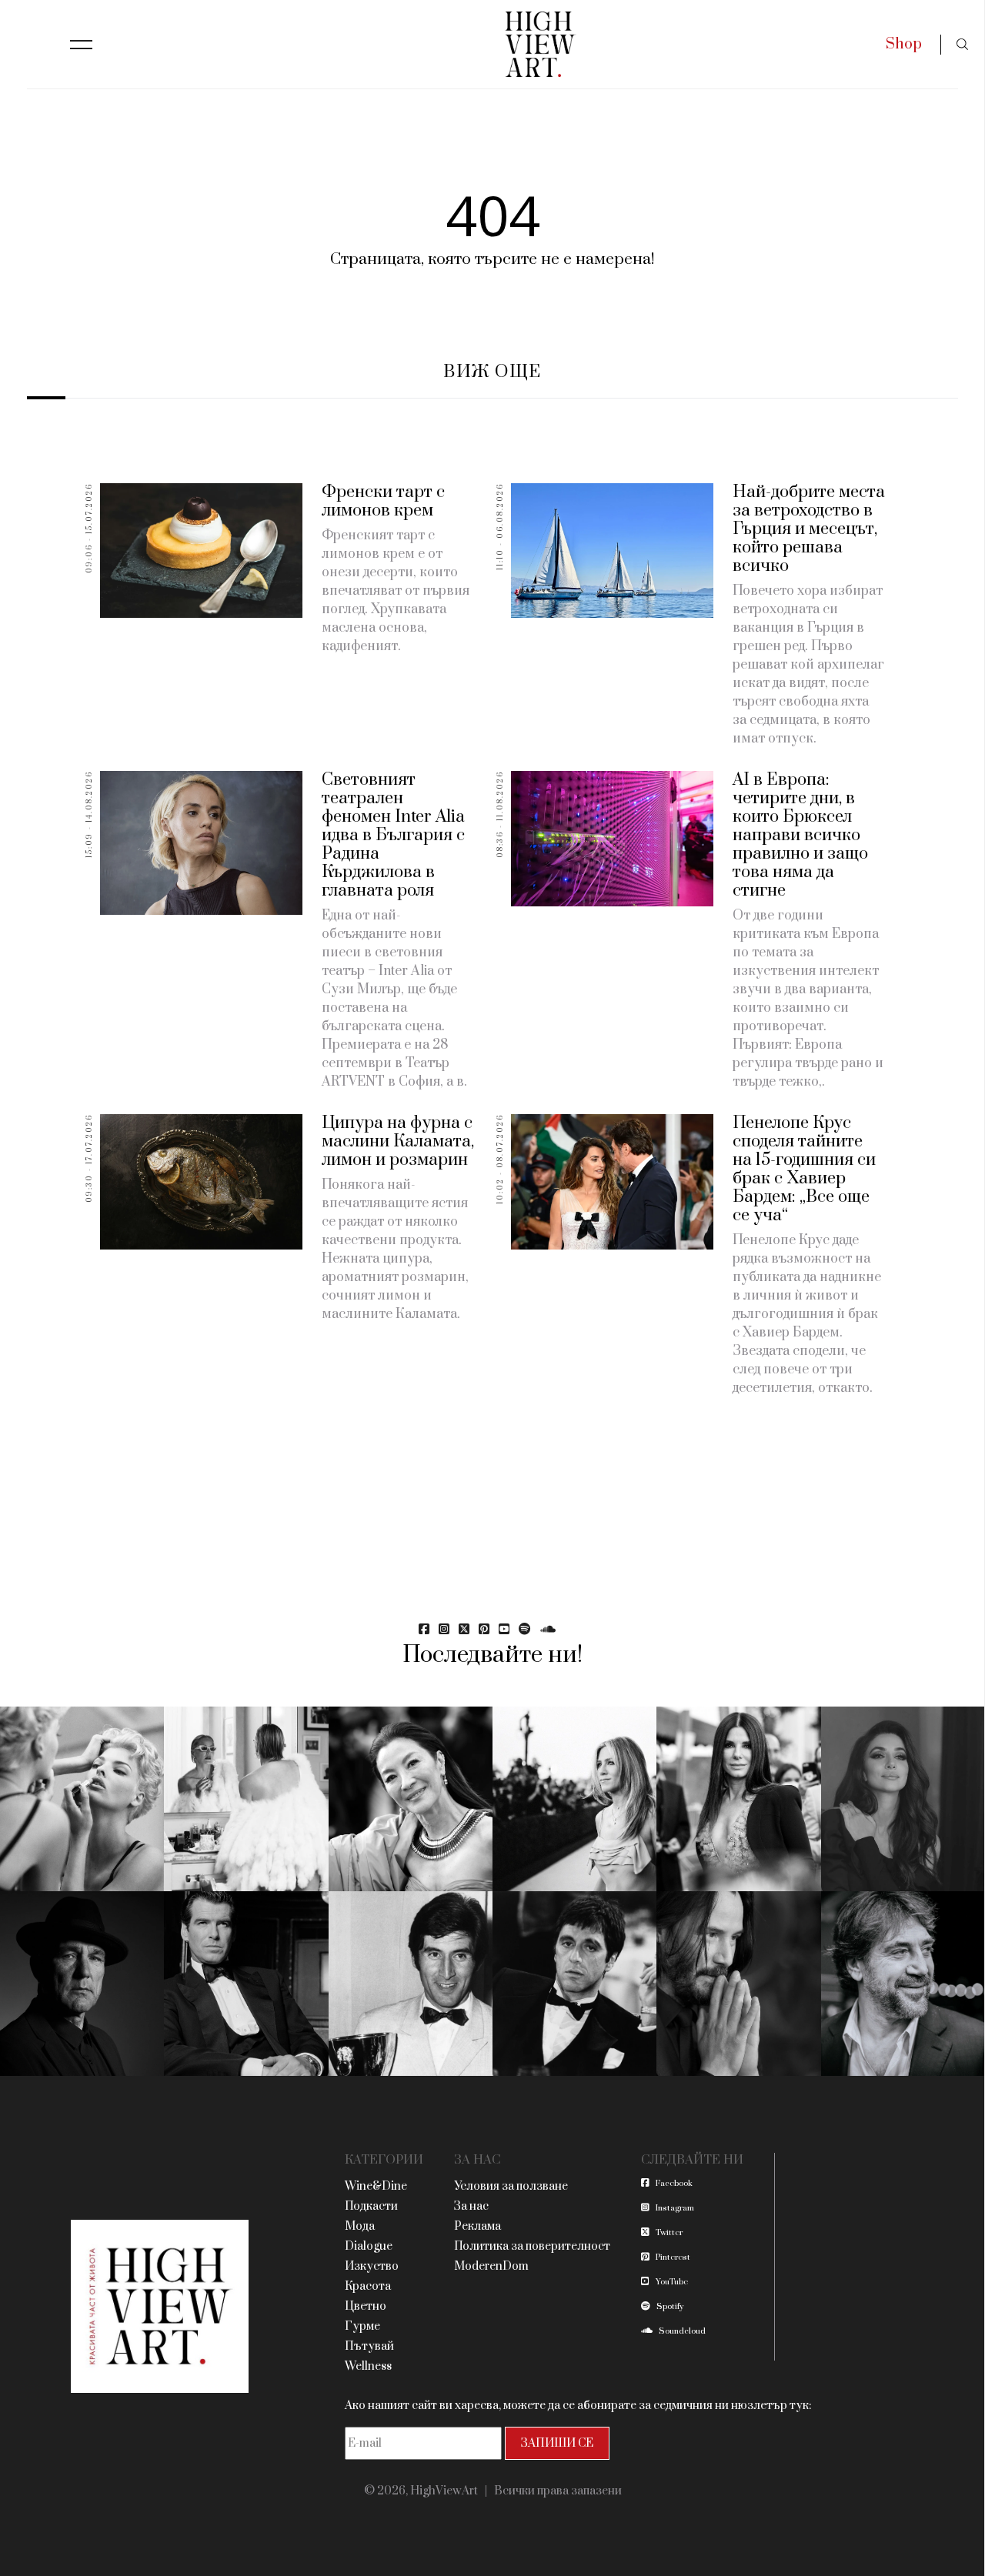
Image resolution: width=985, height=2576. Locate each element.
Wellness (368, 2366)
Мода (360, 2226)
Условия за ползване (511, 2186)
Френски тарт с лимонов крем (383, 501)
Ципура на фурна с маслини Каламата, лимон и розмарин (398, 1141)
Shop (904, 44)
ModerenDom (491, 2266)
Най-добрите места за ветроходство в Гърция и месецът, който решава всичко (809, 529)
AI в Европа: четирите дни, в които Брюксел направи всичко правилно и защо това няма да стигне (800, 835)
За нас (471, 2206)
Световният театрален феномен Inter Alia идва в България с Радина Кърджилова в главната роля (393, 835)
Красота (368, 2286)
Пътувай (369, 2346)
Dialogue (369, 2246)
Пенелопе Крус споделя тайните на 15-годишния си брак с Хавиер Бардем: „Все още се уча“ (804, 1169)
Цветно (366, 2306)
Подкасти (371, 2206)
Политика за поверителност (532, 2246)
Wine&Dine (376, 2186)
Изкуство (372, 2266)
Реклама (477, 2226)
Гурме (362, 2326)
